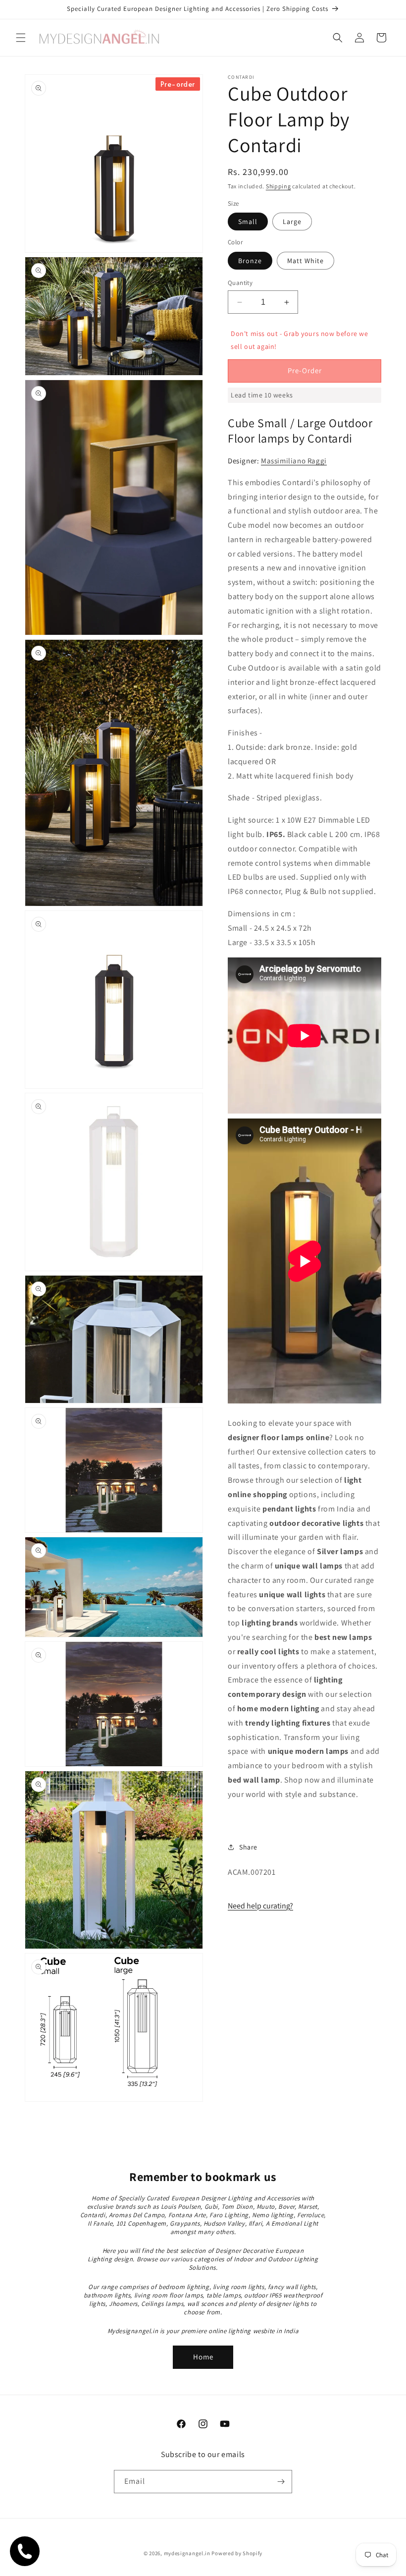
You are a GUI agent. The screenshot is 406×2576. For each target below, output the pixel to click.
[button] (21, 38)
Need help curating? (260, 1906)
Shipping (279, 186)
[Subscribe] (281, 2482)
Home (203, 2357)
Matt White (305, 261)
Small (248, 222)
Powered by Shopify (237, 2553)
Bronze (250, 261)
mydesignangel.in (187, 2553)
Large (292, 222)
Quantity (240, 283)
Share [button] (248, 1847)
